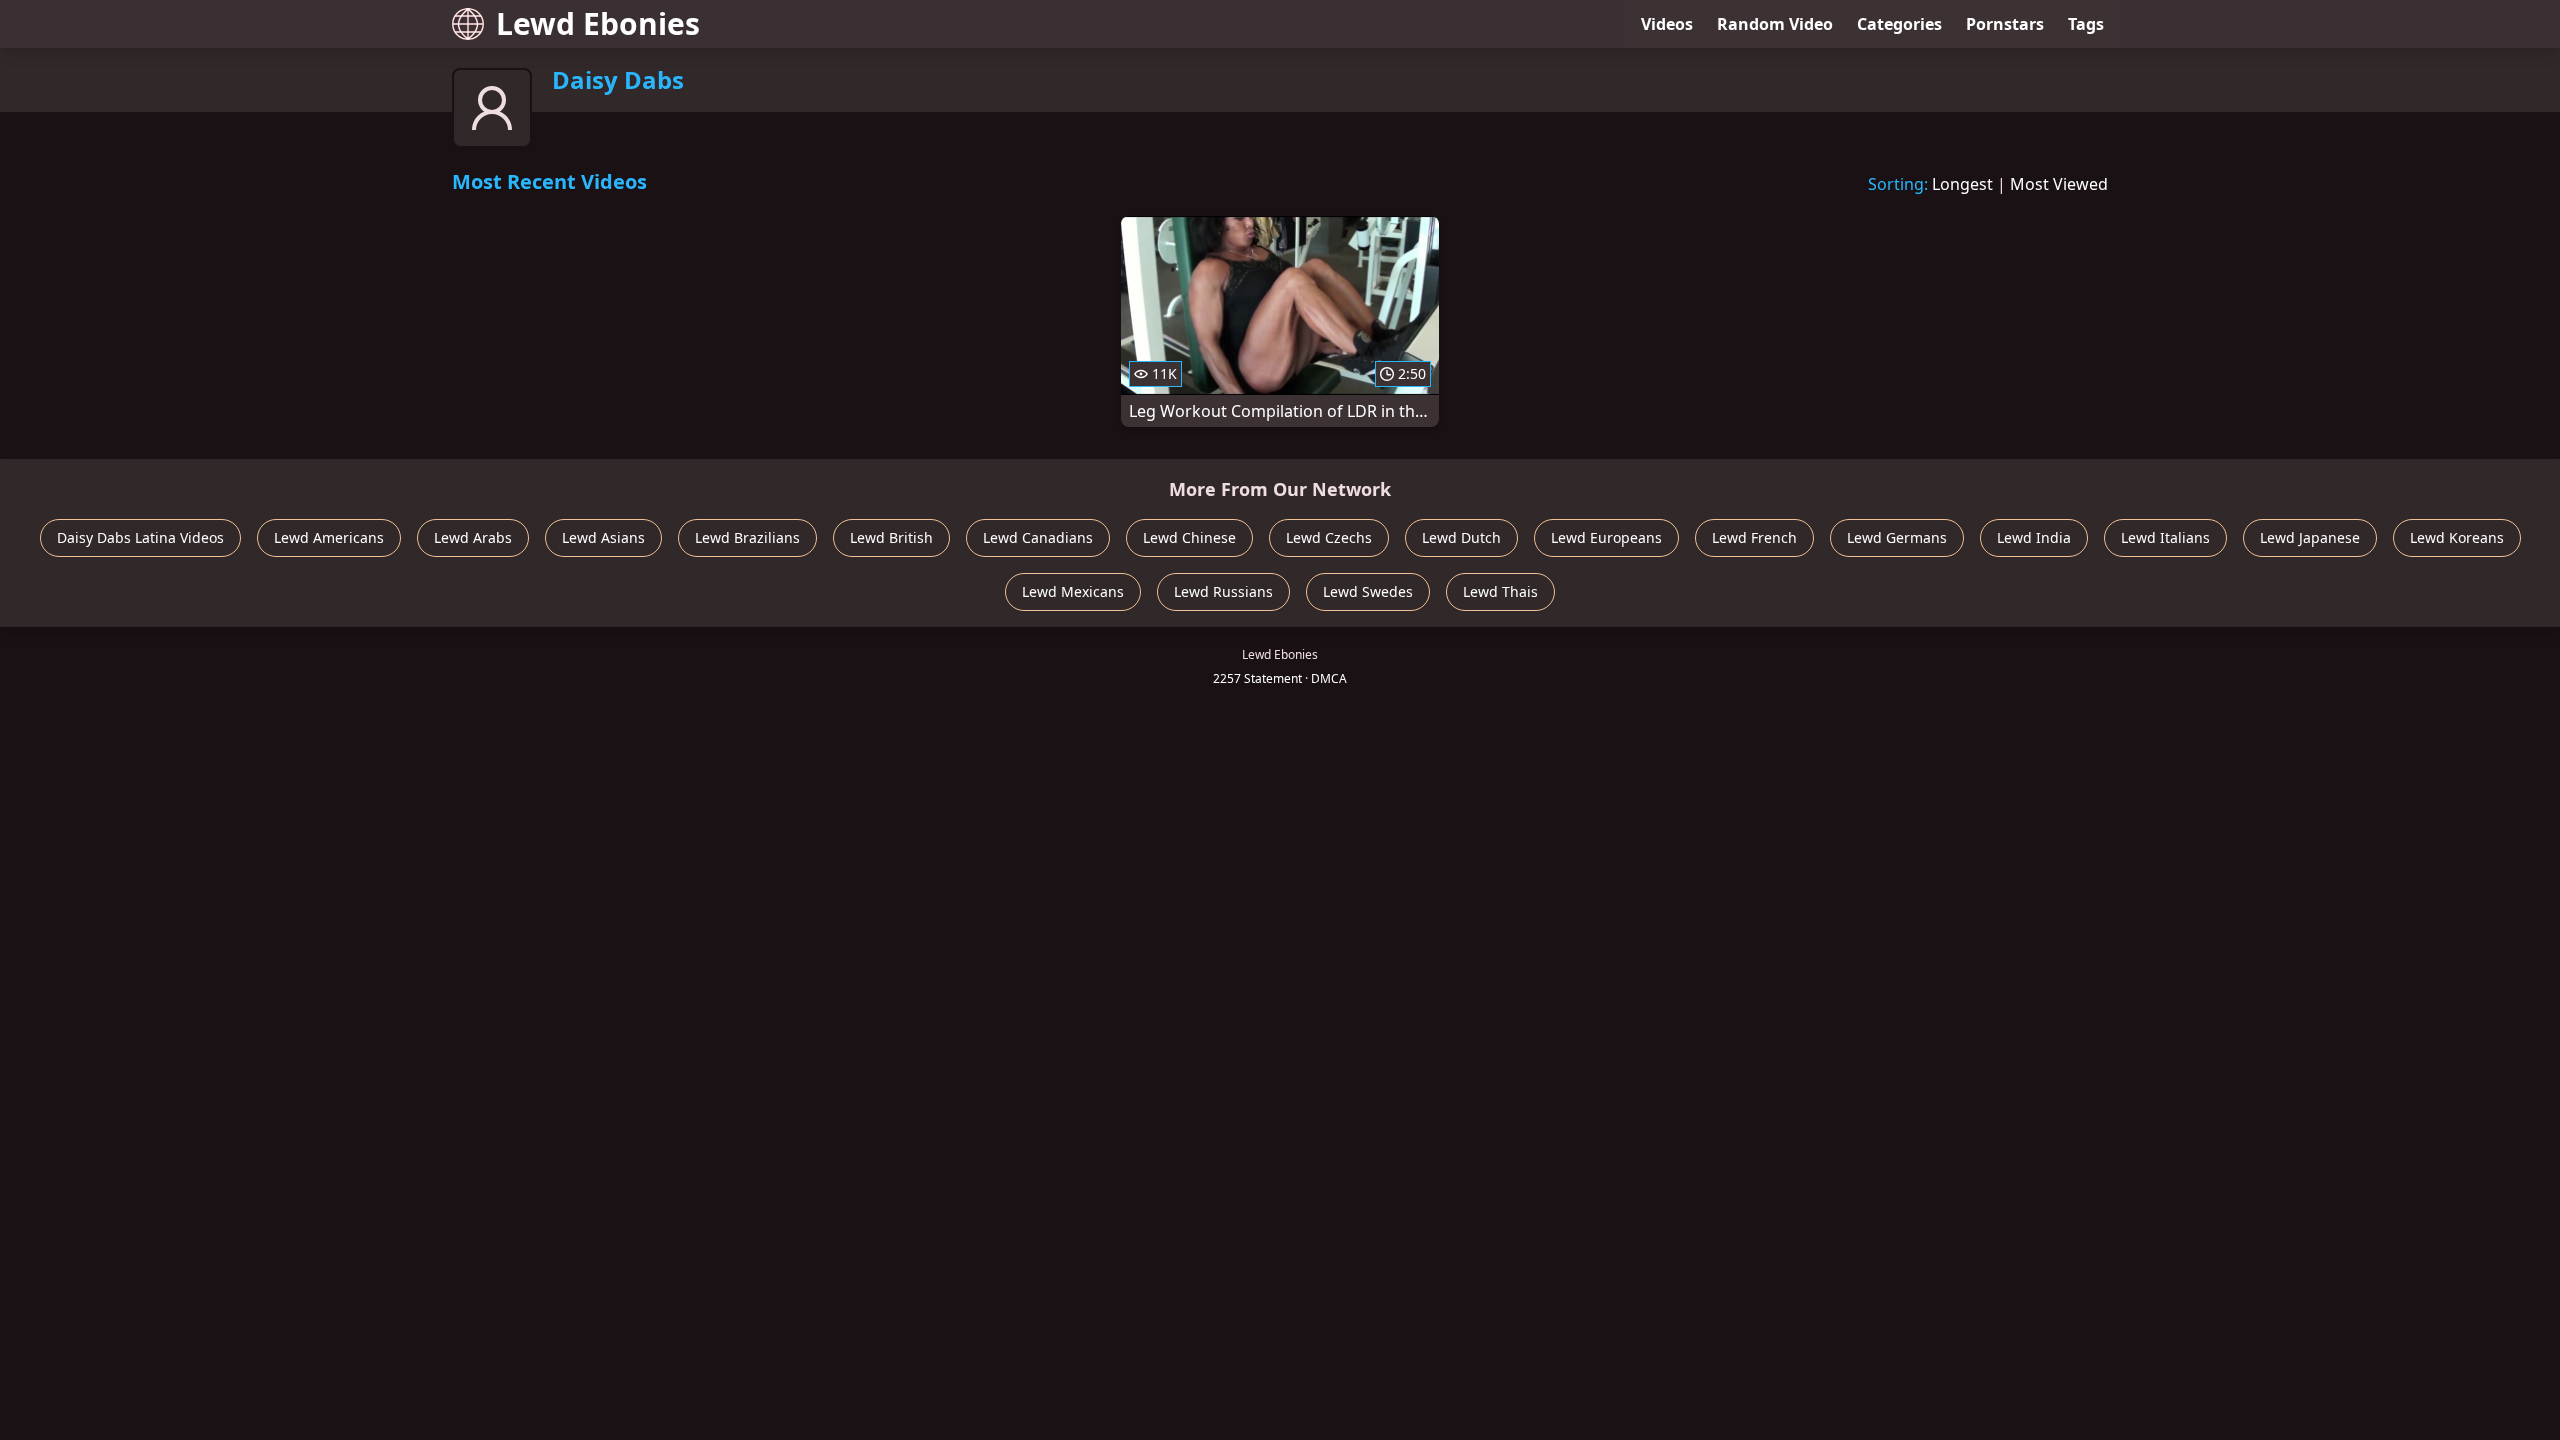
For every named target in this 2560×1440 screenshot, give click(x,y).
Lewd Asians (603, 537)
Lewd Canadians (1038, 537)
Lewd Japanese (2310, 537)
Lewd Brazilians (747, 537)
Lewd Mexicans (1073, 591)
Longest (1962, 184)
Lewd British (891, 537)
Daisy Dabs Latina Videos (140, 537)
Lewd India (2034, 537)
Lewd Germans (1897, 537)
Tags (2086, 24)
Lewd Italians (2165, 537)
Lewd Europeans (1606, 537)
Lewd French (1754, 537)
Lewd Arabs (473, 537)
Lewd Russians (1223, 591)
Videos (1667, 24)
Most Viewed (2059, 184)
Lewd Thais (1500, 591)
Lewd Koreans (2457, 537)
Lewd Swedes (1368, 591)
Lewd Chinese (1189, 537)
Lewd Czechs (1329, 537)
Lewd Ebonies (598, 23)
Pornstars (2005, 24)
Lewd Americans (329, 537)
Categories (1899, 24)
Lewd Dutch (1461, 537)
